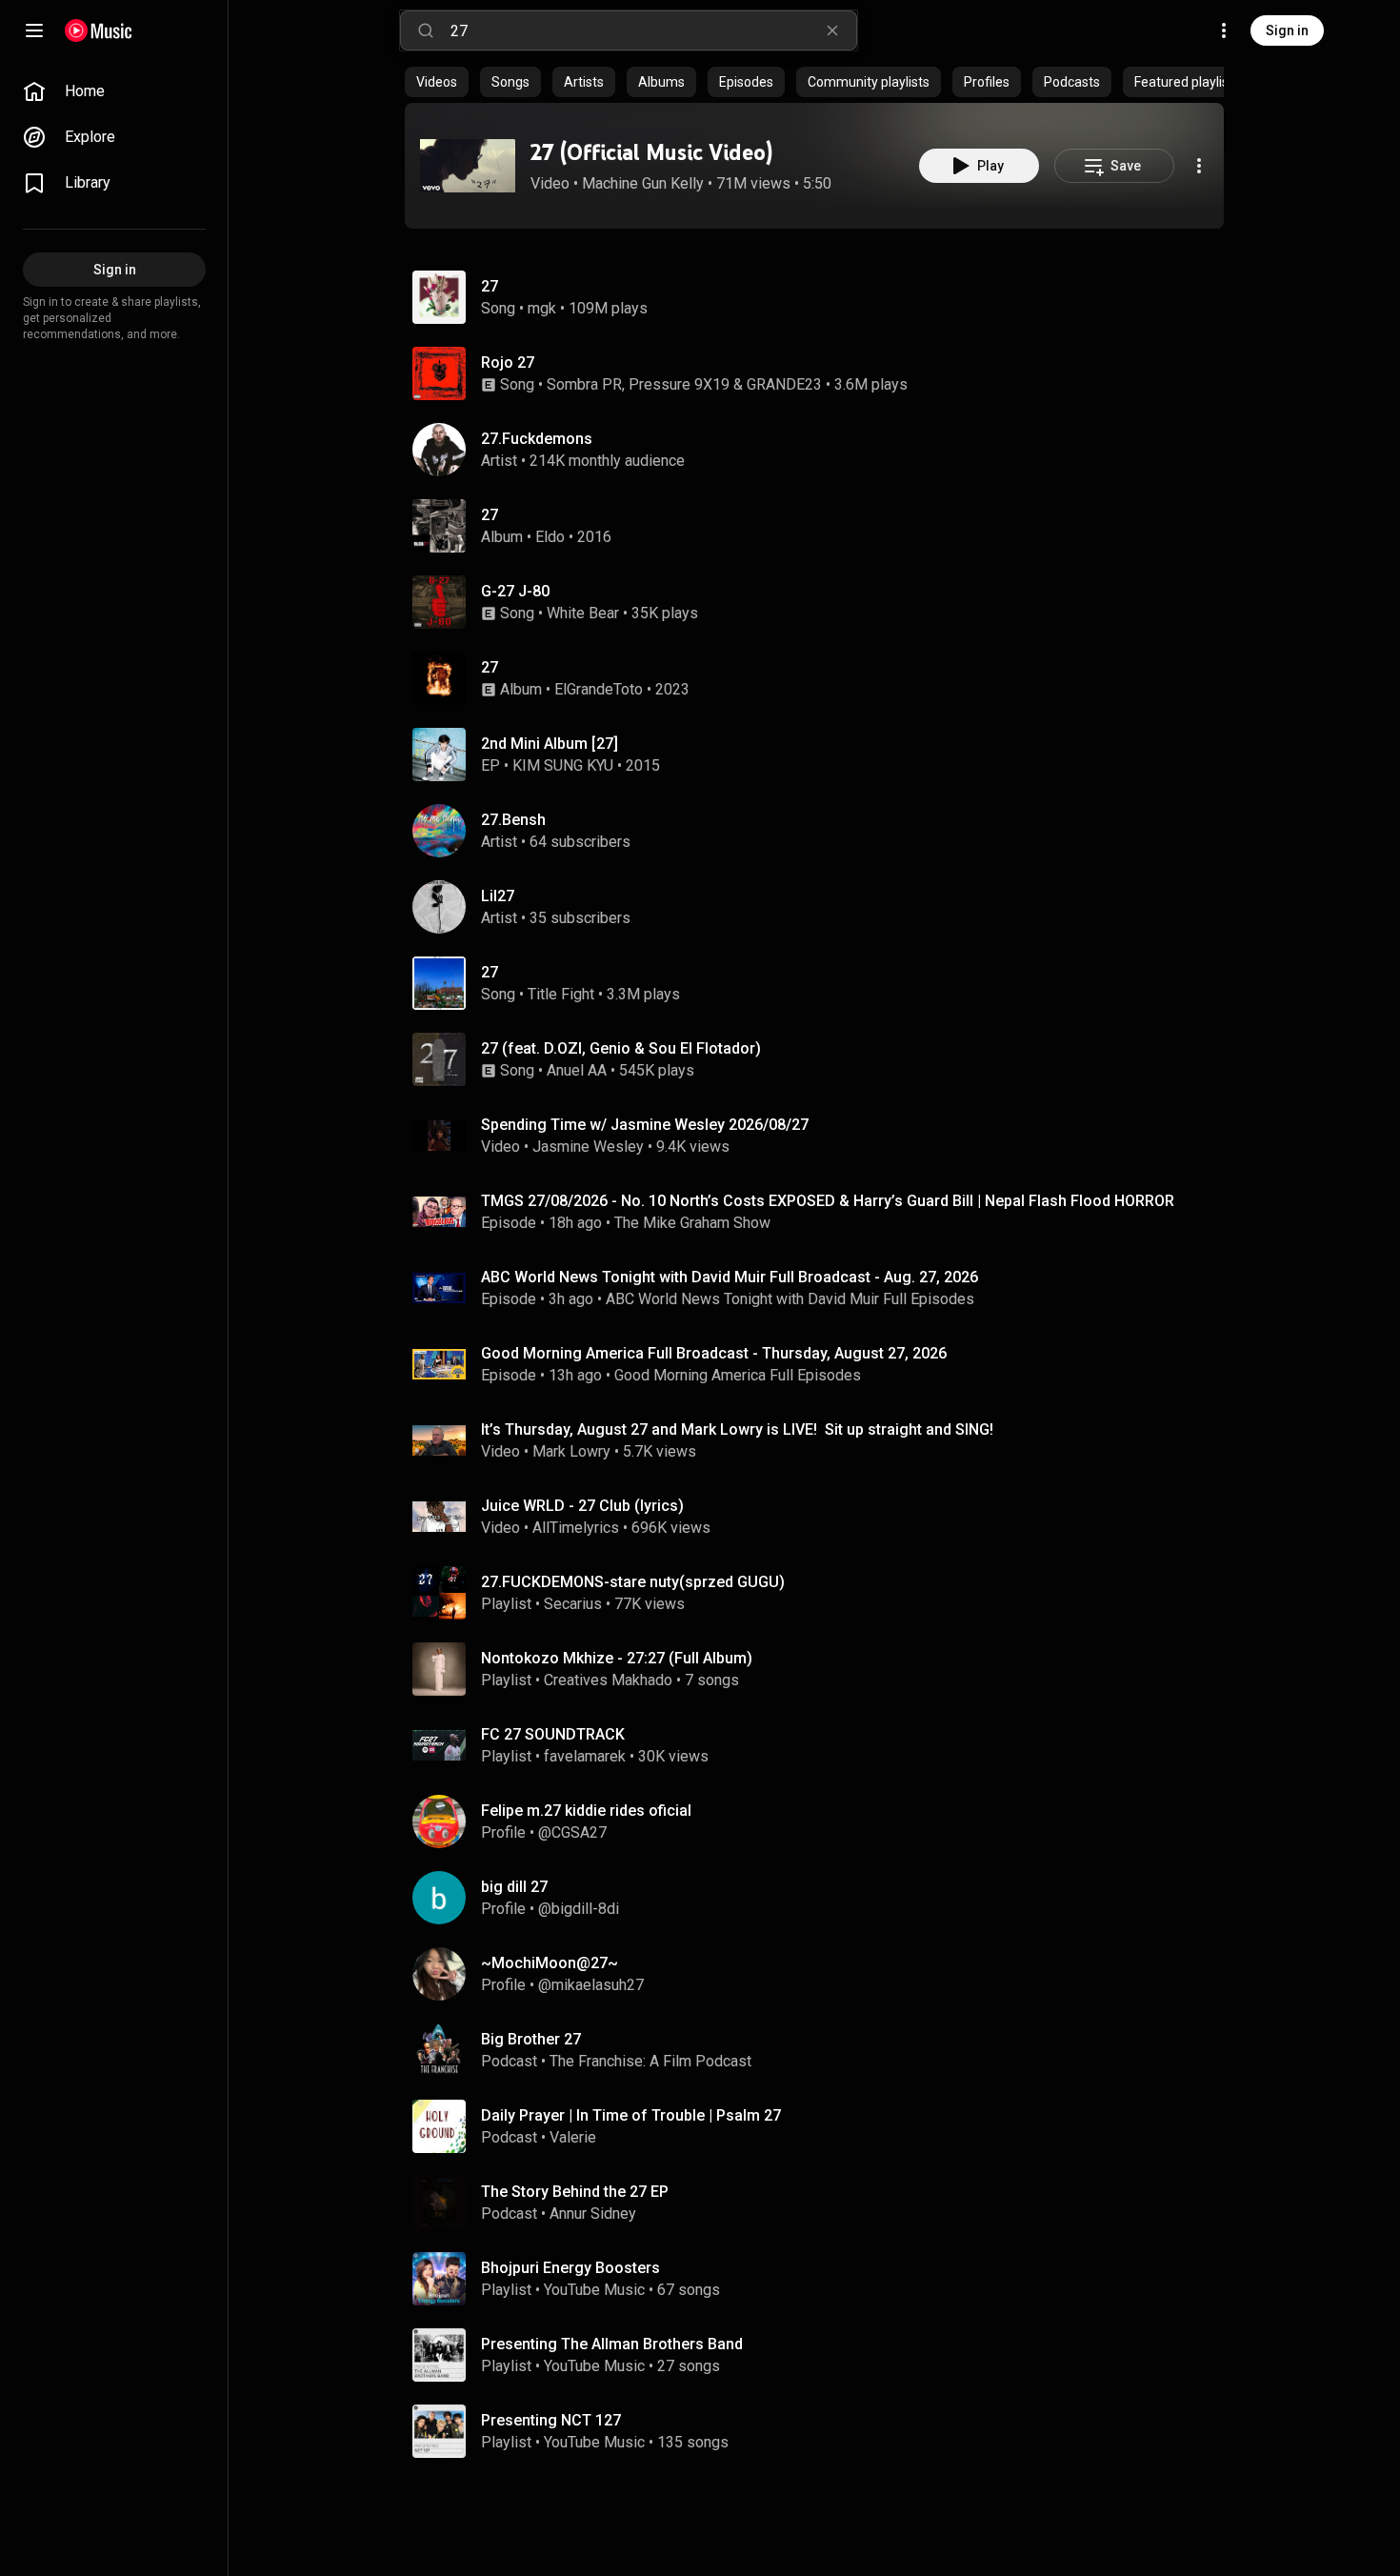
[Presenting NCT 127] (822, 2431)
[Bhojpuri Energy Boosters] (822, 2279)
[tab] (437, 82)
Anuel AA (577, 1070)
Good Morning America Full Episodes (738, 1375)
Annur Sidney (593, 2214)
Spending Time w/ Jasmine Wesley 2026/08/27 (645, 1125)
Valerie (573, 2137)
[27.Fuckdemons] (822, 450)
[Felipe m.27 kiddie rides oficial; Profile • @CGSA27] (822, 1821)
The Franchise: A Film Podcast (650, 2061)
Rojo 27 (508, 362)
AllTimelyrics (576, 1528)
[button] (468, 166)
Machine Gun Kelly (643, 183)
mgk (542, 308)
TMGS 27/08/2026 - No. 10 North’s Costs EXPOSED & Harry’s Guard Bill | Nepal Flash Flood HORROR (828, 1201)
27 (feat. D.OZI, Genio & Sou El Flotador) (621, 1048)
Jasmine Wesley (588, 1147)
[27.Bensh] (822, 831)
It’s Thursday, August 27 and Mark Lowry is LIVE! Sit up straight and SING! (737, 1429)
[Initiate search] (426, 30)
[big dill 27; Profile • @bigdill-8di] (822, 1898)
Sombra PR (584, 384)
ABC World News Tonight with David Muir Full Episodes (790, 1299)
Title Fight (561, 994)
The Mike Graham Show (692, 1223)
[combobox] (653, 30)
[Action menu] (1199, 166)
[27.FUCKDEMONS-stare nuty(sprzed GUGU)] (822, 1593)
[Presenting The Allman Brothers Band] (822, 2355)
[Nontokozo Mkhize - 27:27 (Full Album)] (822, 1669)
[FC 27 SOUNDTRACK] (822, 1745)
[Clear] (832, 30)
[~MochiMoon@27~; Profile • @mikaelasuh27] (822, 1974)
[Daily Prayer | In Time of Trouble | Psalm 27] (822, 2126)
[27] (822, 526)
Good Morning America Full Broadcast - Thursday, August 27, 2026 (714, 1353)
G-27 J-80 (515, 591)
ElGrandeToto (599, 689)
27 (490, 286)
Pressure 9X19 (679, 384)
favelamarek (585, 1756)
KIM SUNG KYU (563, 765)
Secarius (573, 1604)
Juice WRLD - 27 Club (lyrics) (582, 1506)
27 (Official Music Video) (651, 152)
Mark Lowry (571, 1451)
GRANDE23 (784, 384)
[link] (114, 91)
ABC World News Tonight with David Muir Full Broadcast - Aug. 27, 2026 (730, 1277)
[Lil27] (822, 907)
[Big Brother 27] (822, 2050)
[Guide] (34, 30)
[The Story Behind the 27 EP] (822, 2203)
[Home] (99, 30)
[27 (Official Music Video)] (468, 166)
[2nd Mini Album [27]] (822, 755)
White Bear (583, 613)
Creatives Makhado (608, 1680)
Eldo (550, 537)
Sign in (1287, 30)
